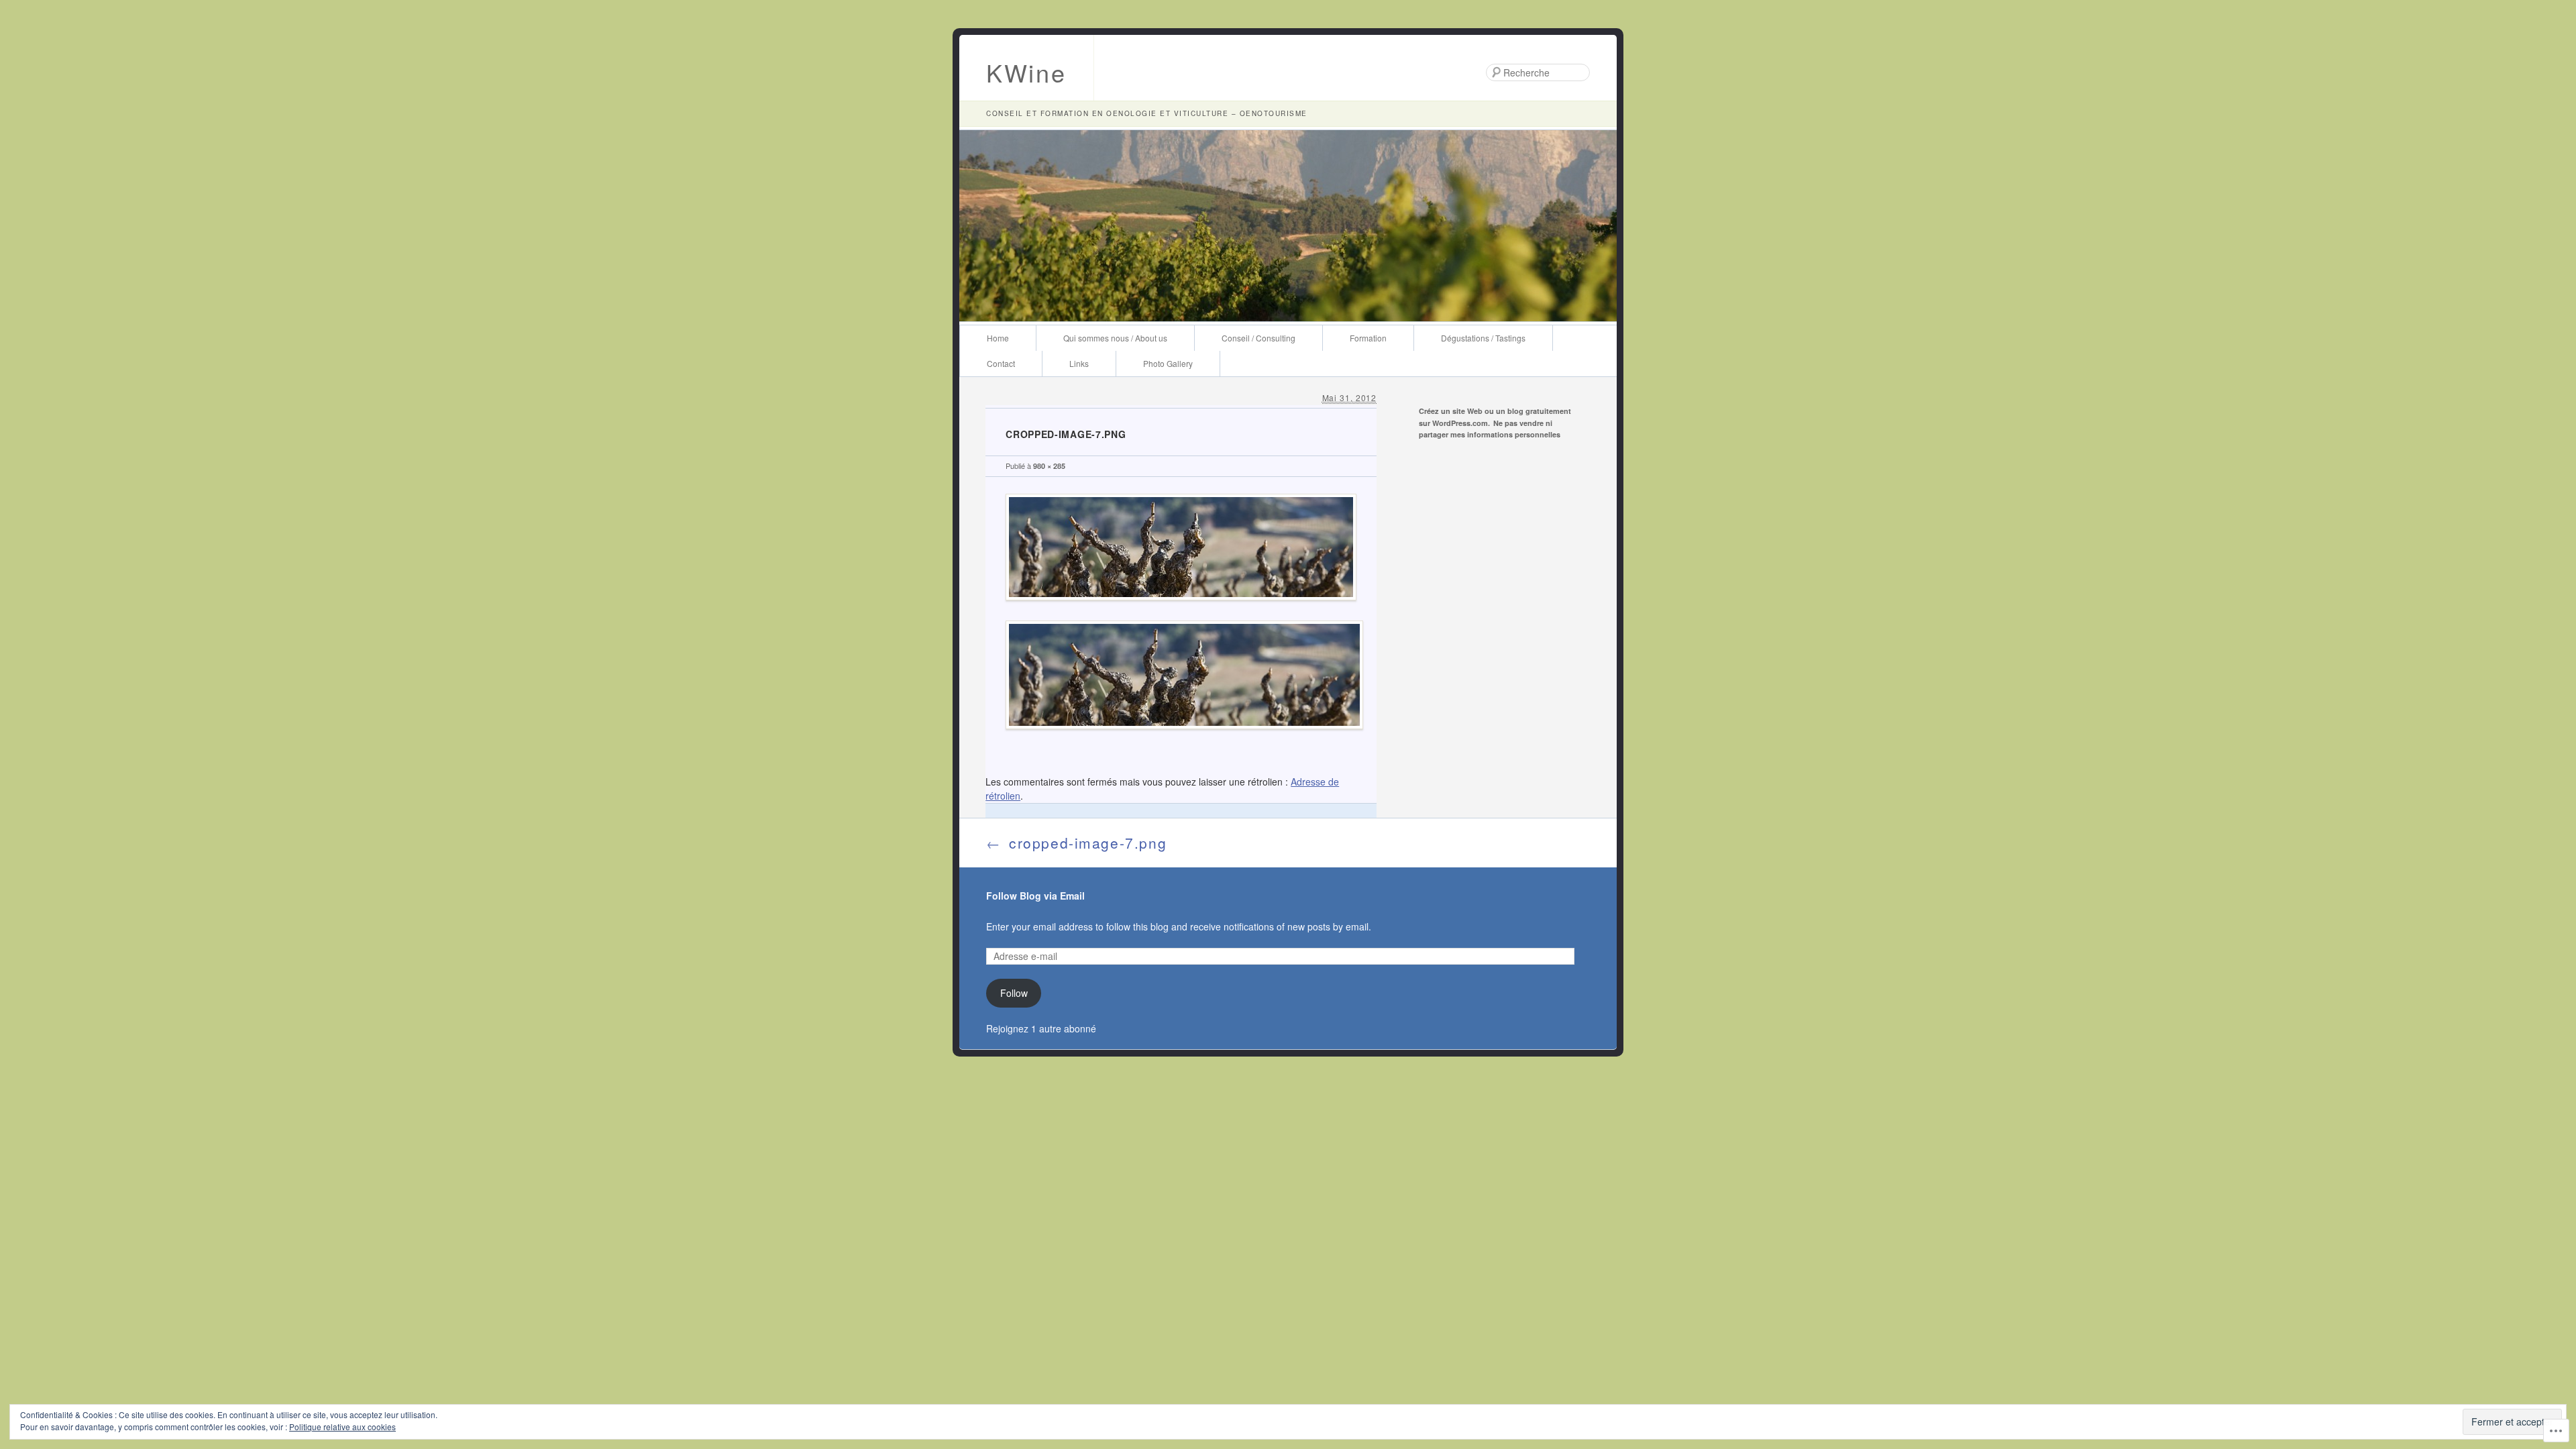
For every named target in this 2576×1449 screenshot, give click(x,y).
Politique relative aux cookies (342, 1427)
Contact (1001, 363)
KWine (1026, 72)
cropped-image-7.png (1076, 843)
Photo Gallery (1168, 363)
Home (998, 338)
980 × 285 (1049, 466)
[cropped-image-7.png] (1181, 610)
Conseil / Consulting (1258, 338)
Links (1079, 363)
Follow (1014, 993)
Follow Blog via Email (1035, 896)
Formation (1368, 338)
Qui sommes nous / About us (1115, 338)
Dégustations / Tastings (1483, 338)
